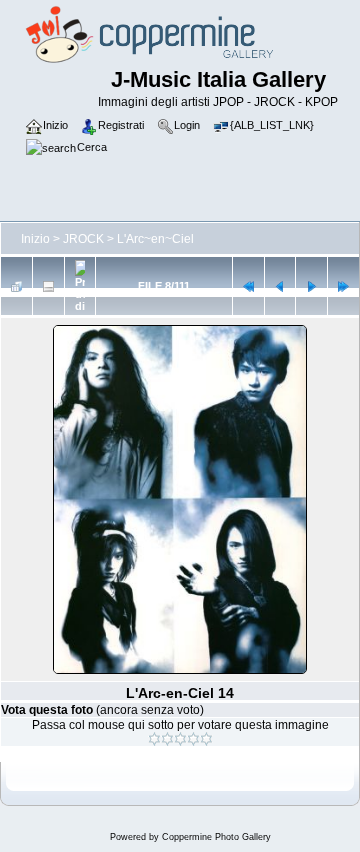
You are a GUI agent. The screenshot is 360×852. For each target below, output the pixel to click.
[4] (193, 739)
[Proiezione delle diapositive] (80, 286)
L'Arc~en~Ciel (155, 239)
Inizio (35, 239)
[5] (206, 739)
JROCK (83, 239)
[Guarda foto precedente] (280, 286)
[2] (167, 739)
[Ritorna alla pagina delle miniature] (16, 286)
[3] (180, 739)
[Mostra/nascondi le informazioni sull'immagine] (48, 286)
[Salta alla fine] (343, 286)
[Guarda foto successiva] (311, 286)
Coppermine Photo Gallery (216, 837)
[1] (154, 739)
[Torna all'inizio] (248, 286)
